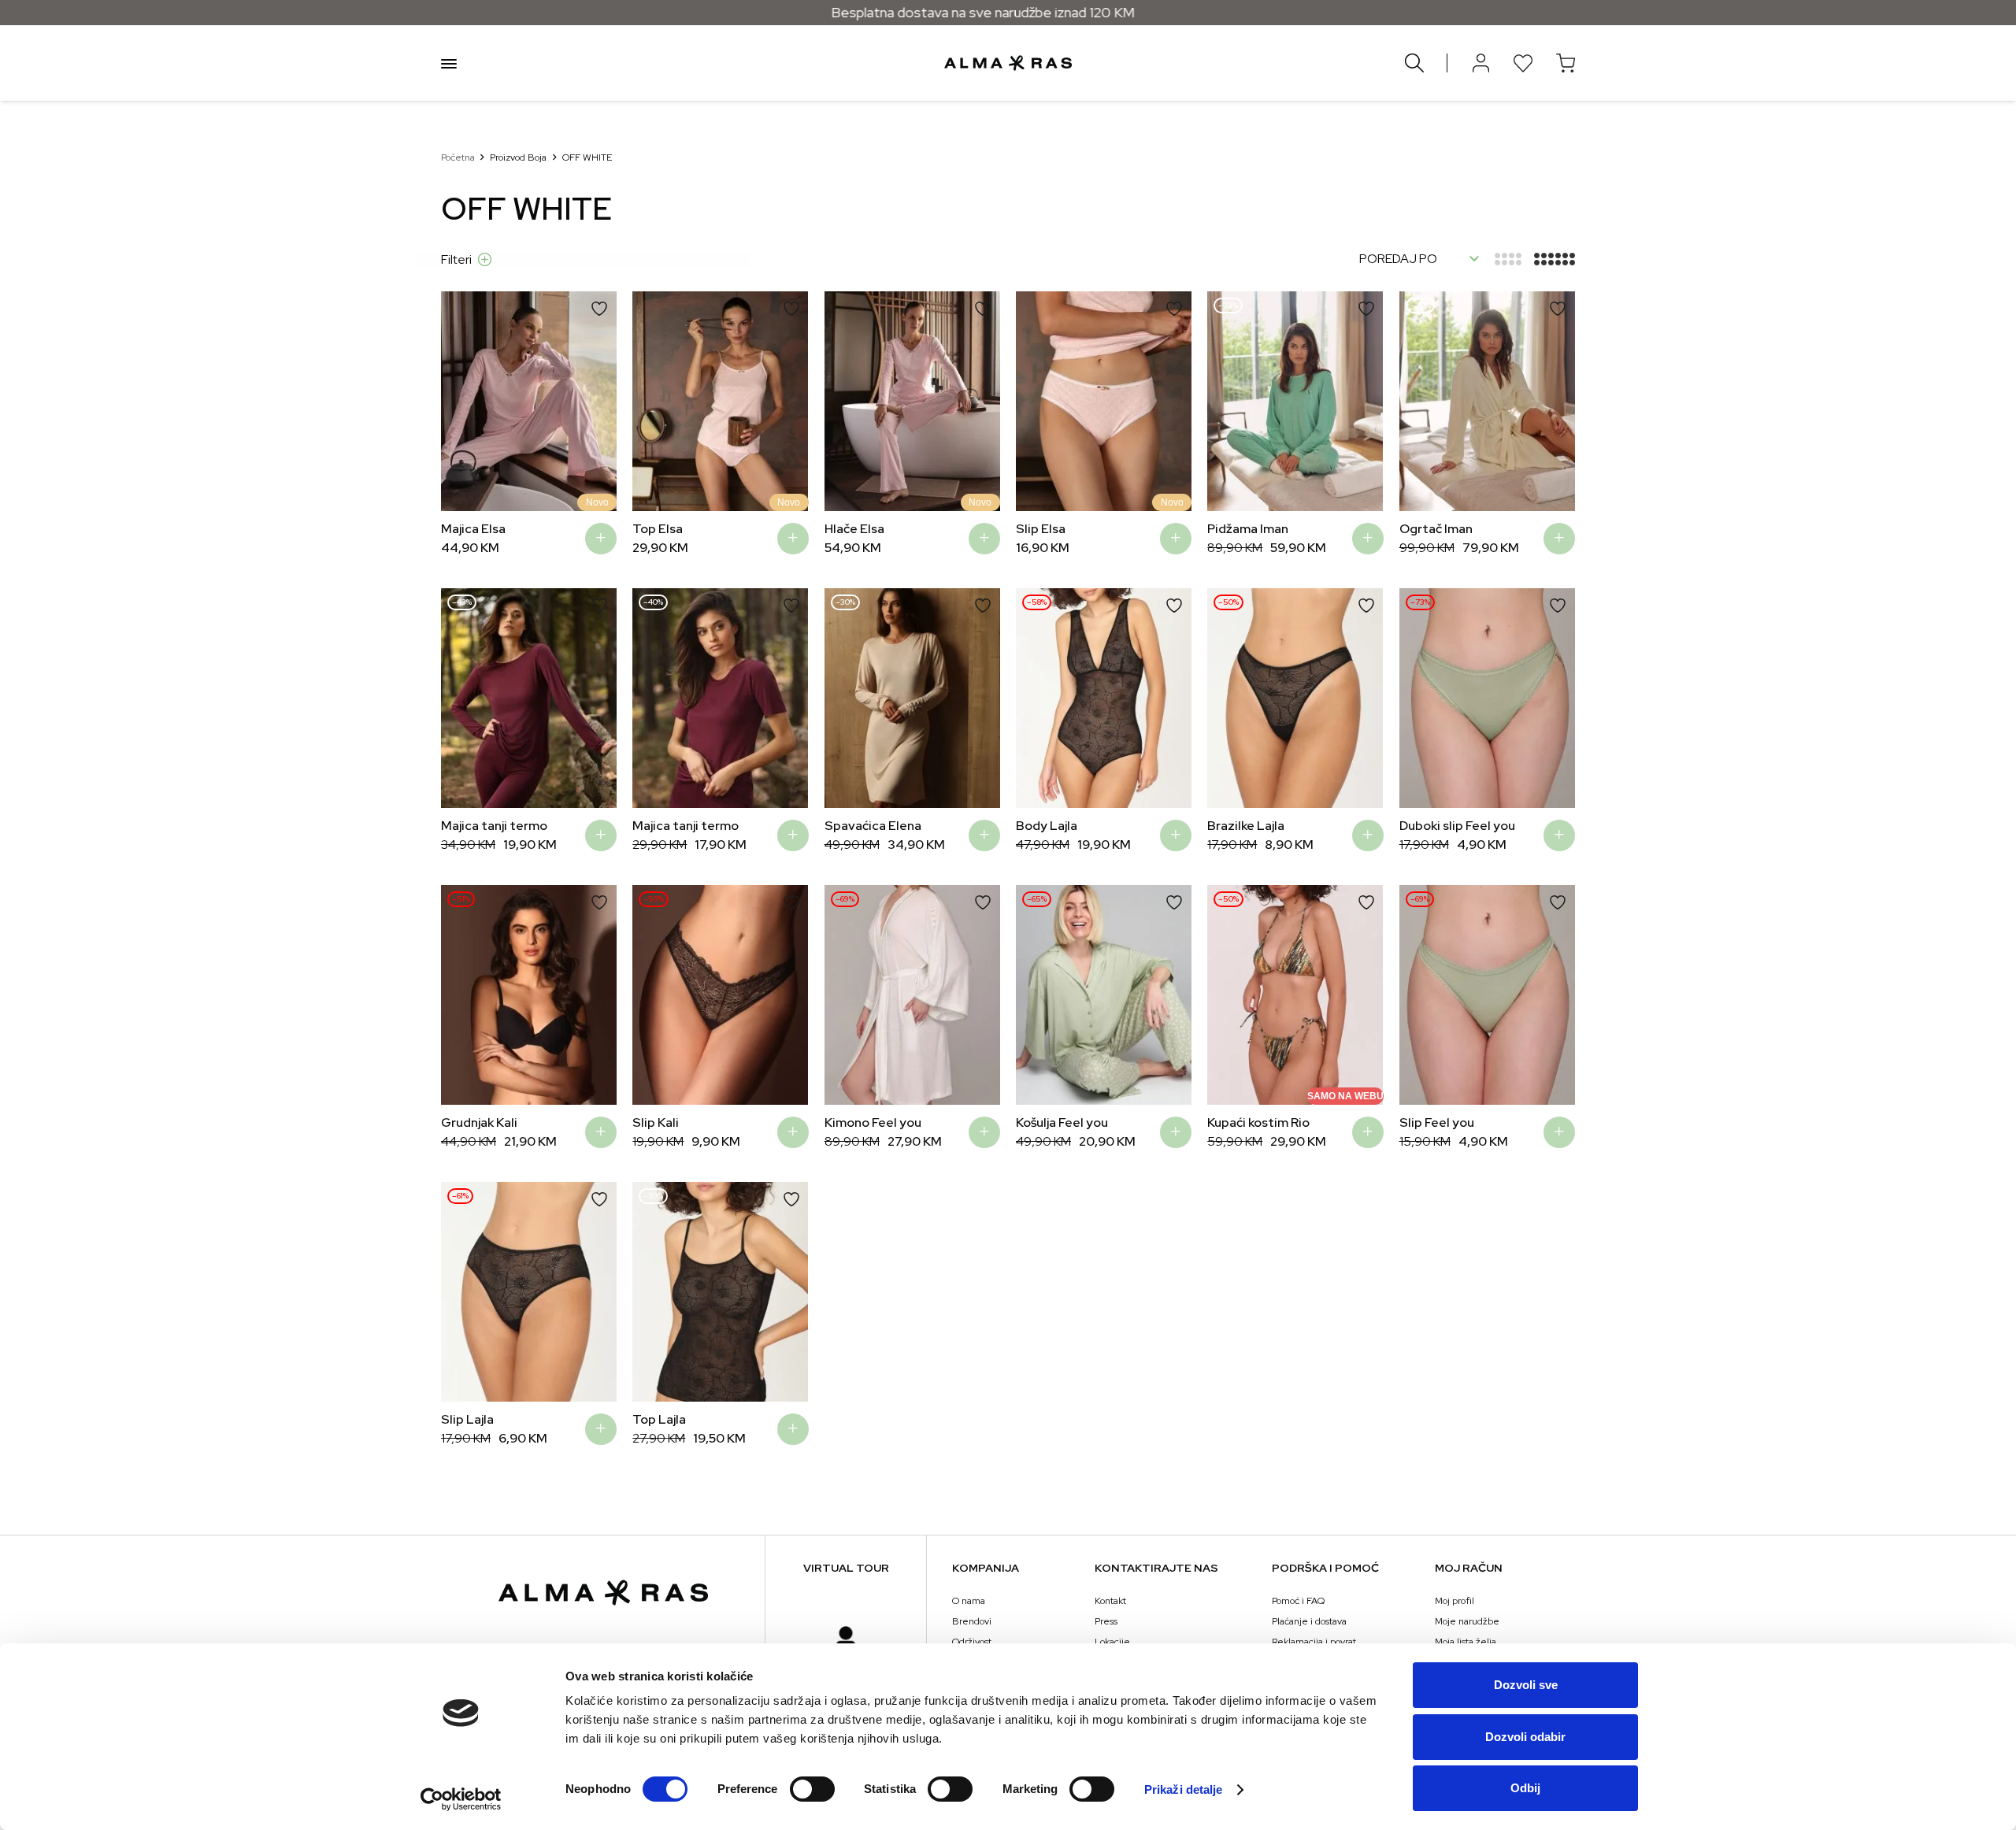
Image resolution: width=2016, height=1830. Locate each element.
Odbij (1525, 1788)
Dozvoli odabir (1525, 1737)
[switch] (812, 1789)
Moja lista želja (1466, 1642)
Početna (458, 157)
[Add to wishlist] (599, 309)
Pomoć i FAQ (1298, 1601)
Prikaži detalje (1184, 1789)
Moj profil (1455, 1601)
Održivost (972, 1642)
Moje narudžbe (1467, 1621)
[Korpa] (1566, 63)
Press (1106, 1621)
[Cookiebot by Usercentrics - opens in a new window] (461, 1799)
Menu (449, 63)
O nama (969, 1601)
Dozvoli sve (1526, 1685)
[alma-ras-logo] (1008, 63)
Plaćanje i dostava (1309, 1621)
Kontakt (1110, 1601)
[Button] (1480, 63)
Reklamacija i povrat (1314, 1642)
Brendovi (972, 1621)
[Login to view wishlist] (1523, 63)
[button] (465, 401)
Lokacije (1112, 1642)
